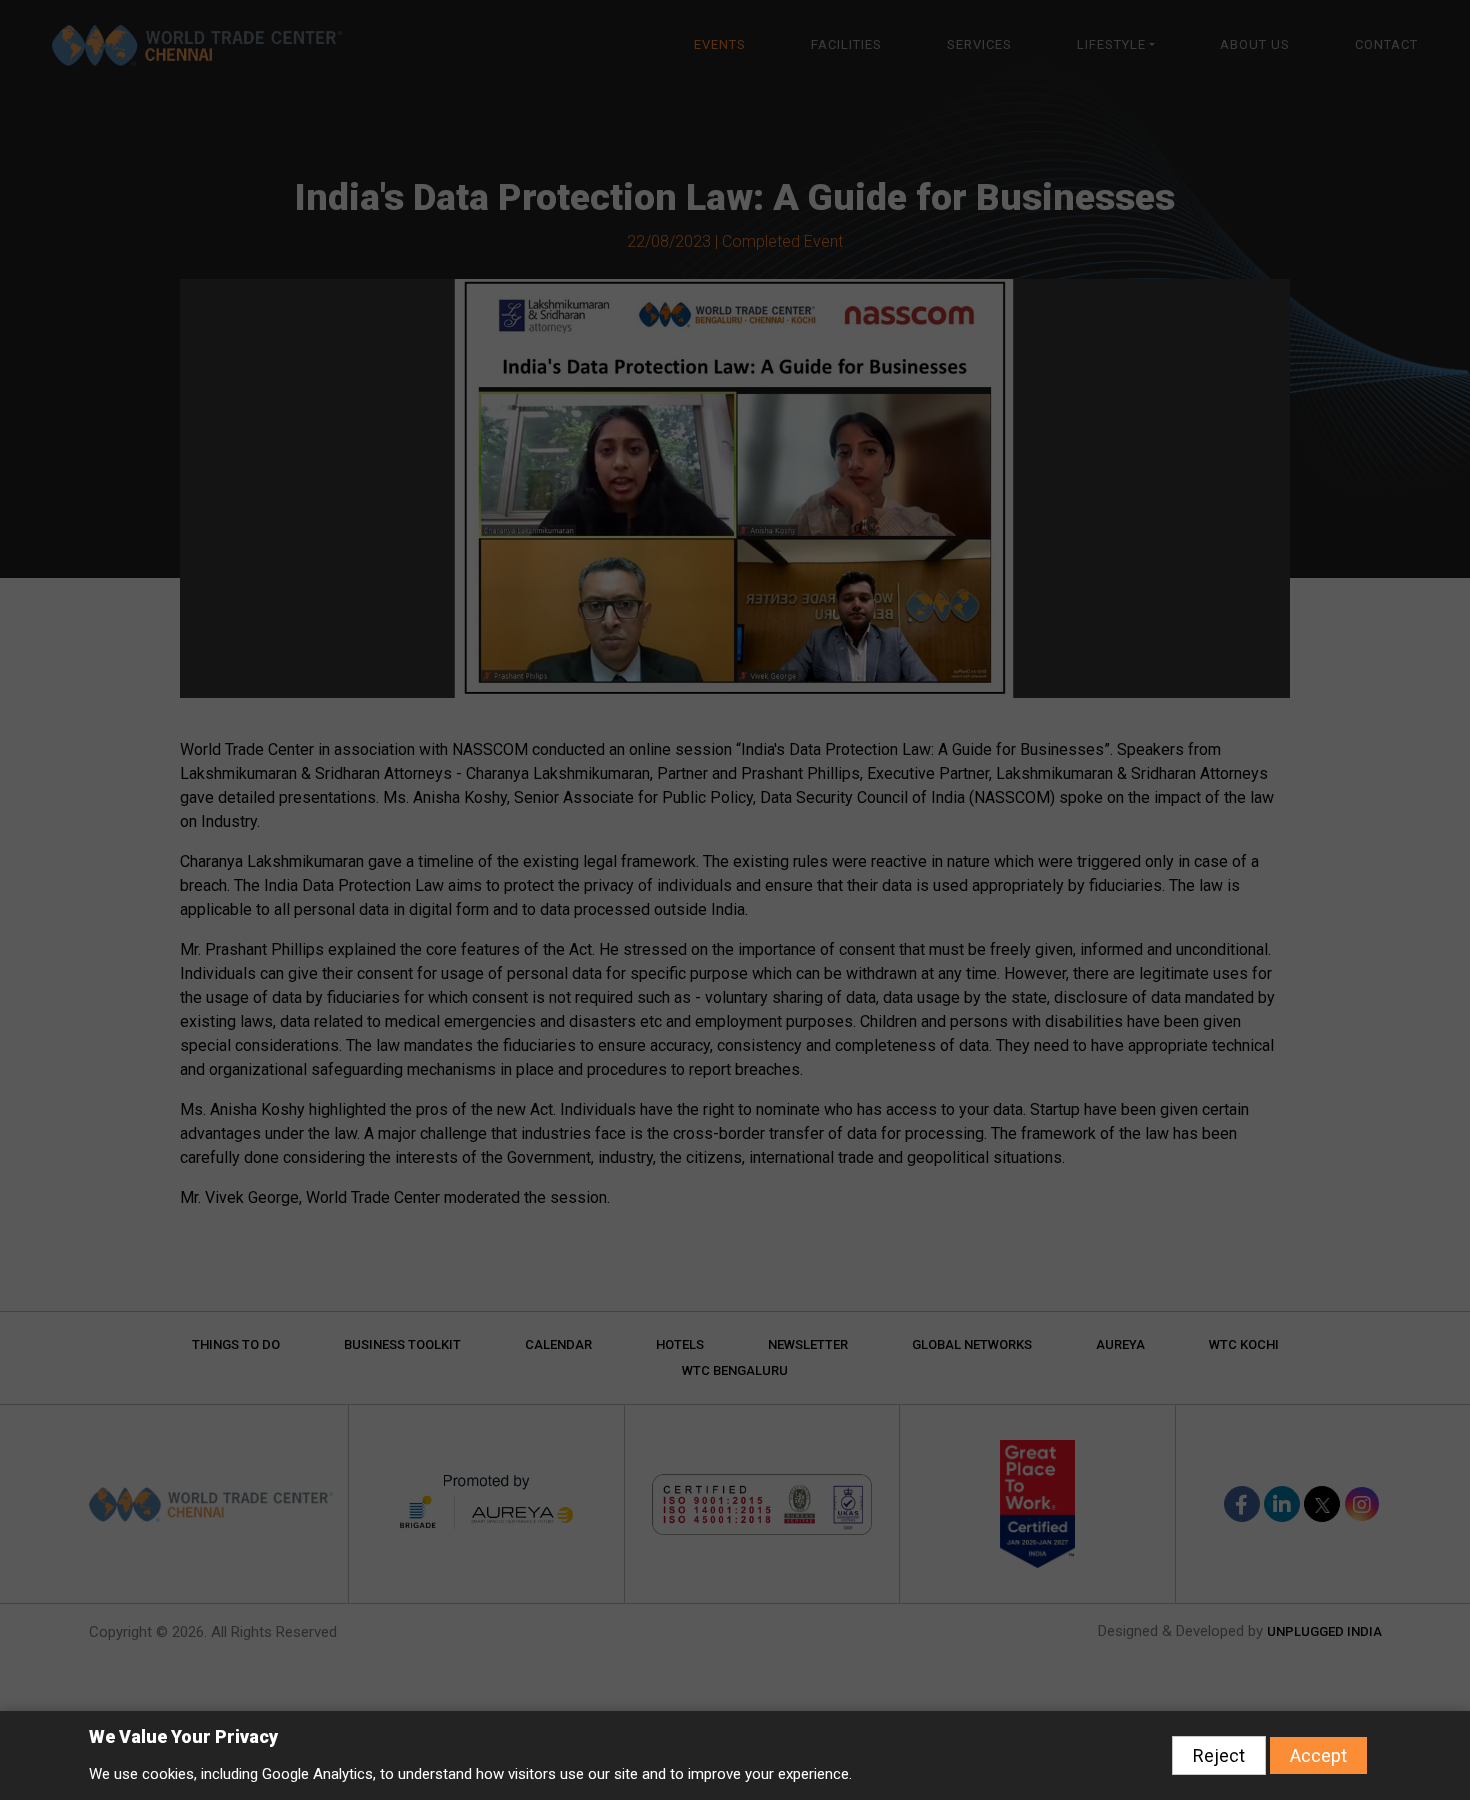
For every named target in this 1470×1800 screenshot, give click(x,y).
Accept (1318, 1755)
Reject (1219, 1755)
